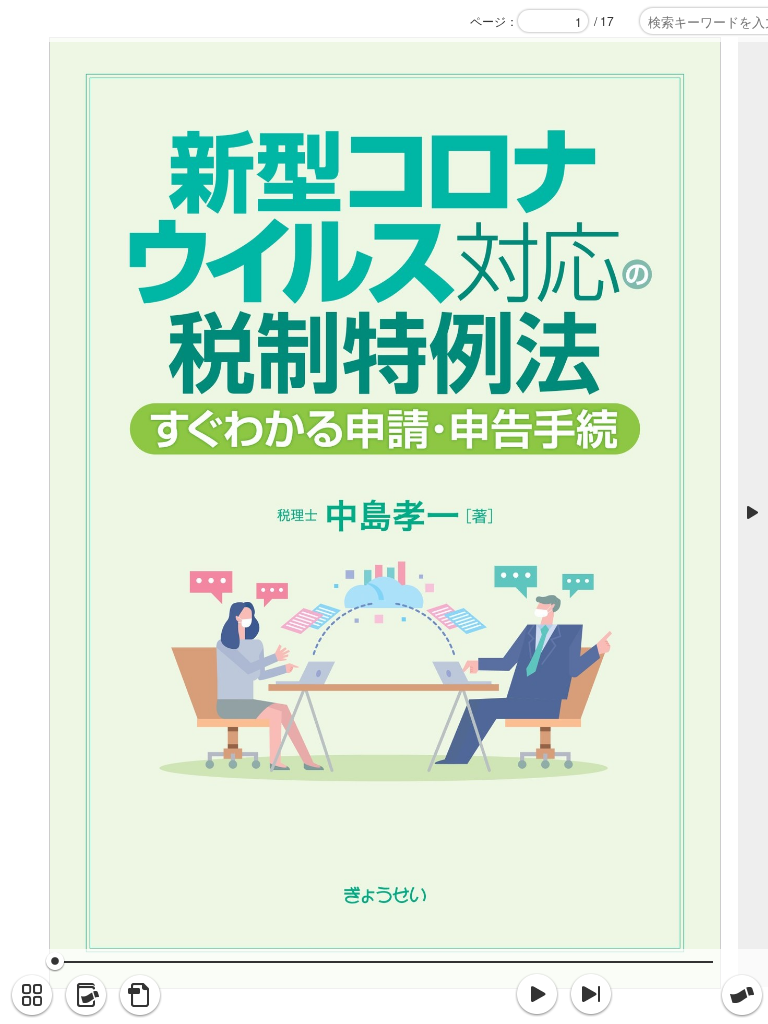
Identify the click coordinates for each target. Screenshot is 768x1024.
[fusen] (742, 996)
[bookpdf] (140, 996)
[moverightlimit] (591, 995)
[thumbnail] (32, 996)
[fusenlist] (86, 996)
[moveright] (537, 995)
